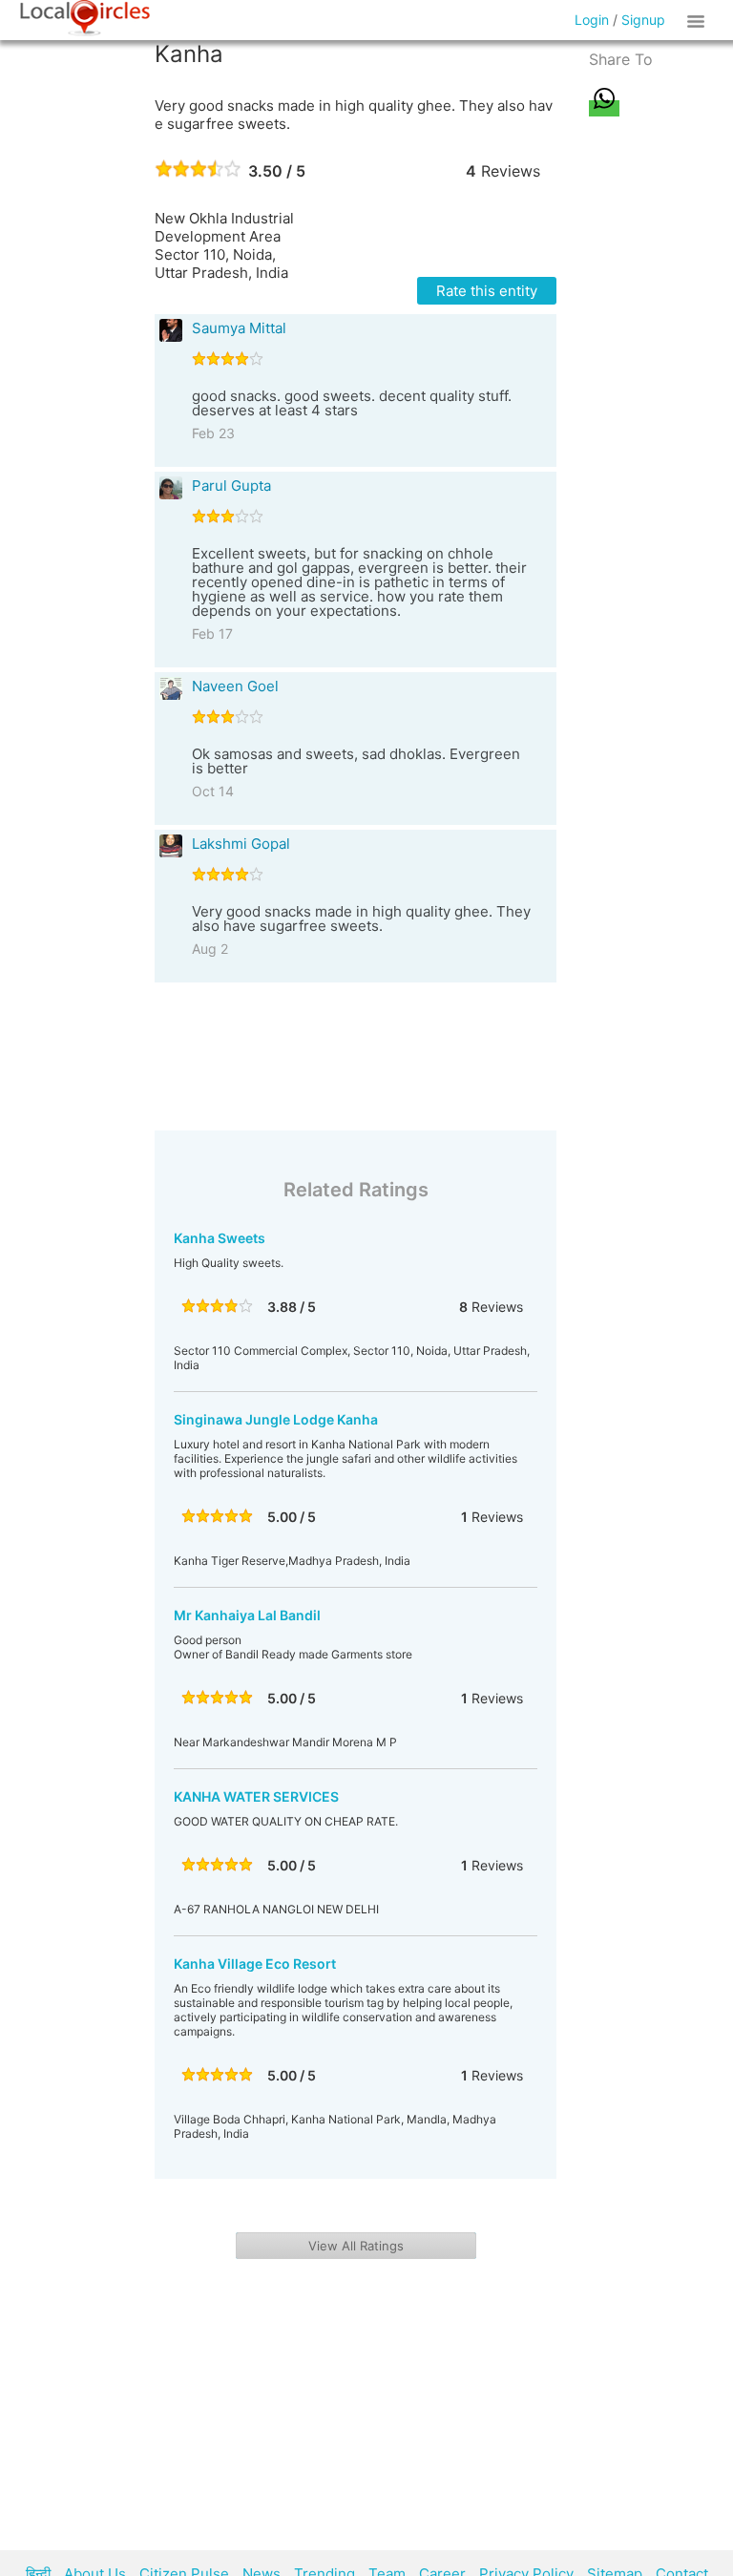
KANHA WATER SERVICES (256, 1796)
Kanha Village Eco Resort (255, 1964)
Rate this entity (487, 291)
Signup (643, 20)
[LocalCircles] (85, 18)
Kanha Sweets (220, 1238)
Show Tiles (699, 20)
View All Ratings (356, 2246)
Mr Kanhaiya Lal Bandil (247, 1615)
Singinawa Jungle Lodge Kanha (276, 1419)
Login (592, 20)
